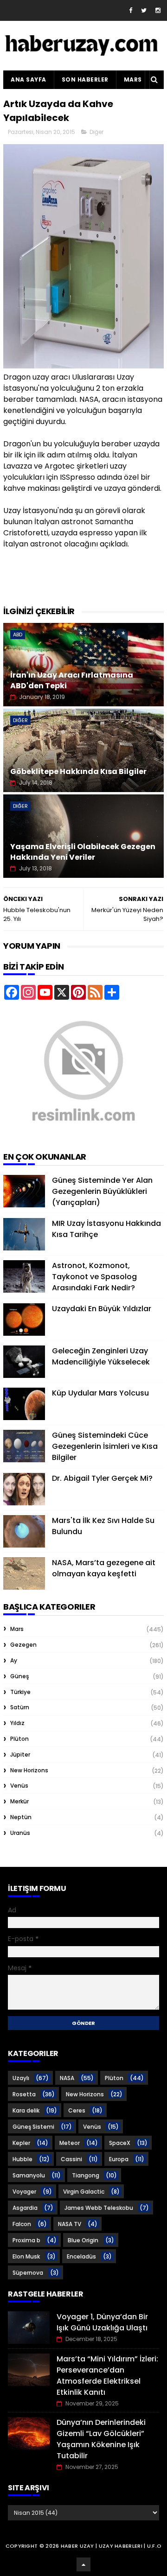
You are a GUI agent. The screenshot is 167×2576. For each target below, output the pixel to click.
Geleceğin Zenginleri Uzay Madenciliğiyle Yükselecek (101, 1356)
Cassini (71, 2159)
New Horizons (29, 1770)
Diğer (96, 132)
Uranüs (20, 1833)
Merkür (19, 1801)
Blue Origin (83, 2240)
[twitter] (144, 10)
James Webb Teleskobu (99, 2208)
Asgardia (25, 2208)
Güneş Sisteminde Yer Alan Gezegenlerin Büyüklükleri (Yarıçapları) (102, 1191)
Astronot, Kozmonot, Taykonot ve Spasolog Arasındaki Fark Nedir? (94, 1277)
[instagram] (158, 10)
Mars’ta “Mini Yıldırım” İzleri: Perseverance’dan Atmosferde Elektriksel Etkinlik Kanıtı (107, 2376)
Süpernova (28, 2273)
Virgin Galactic (84, 2192)
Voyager (24, 2192)
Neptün (21, 1817)
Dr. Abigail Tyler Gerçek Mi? (102, 1478)
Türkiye (20, 1692)
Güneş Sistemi (33, 2127)
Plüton (19, 1739)
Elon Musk (26, 2256)
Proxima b (26, 2240)
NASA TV (70, 2224)
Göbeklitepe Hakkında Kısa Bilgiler (78, 771)
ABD (18, 634)
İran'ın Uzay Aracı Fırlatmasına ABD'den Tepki (72, 680)
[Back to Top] (83, 2564)
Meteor (70, 2143)
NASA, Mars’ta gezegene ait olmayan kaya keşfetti (104, 1568)
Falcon (22, 2224)
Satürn (20, 1707)
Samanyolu (29, 2175)
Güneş (19, 1676)
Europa (119, 2159)
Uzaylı (21, 2078)
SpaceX (120, 2143)
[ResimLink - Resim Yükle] (83, 1135)
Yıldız (17, 1723)
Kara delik (26, 2110)
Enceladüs (81, 2256)
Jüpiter (20, 1754)
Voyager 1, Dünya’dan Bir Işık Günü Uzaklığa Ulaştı (102, 2322)
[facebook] (131, 10)
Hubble (22, 2159)
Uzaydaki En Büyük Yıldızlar (102, 1309)
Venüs (19, 1786)
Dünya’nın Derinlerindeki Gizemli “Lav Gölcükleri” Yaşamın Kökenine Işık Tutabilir (101, 2439)
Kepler (21, 2143)
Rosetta (24, 2094)
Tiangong (86, 2175)
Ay (14, 1660)
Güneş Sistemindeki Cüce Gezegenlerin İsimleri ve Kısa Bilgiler (105, 1446)
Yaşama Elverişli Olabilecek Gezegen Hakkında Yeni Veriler (83, 852)
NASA (67, 2078)
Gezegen (23, 1645)
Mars (133, 79)
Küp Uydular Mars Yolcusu (100, 1393)
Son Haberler (85, 79)
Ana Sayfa (29, 79)
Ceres (77, 2110)
